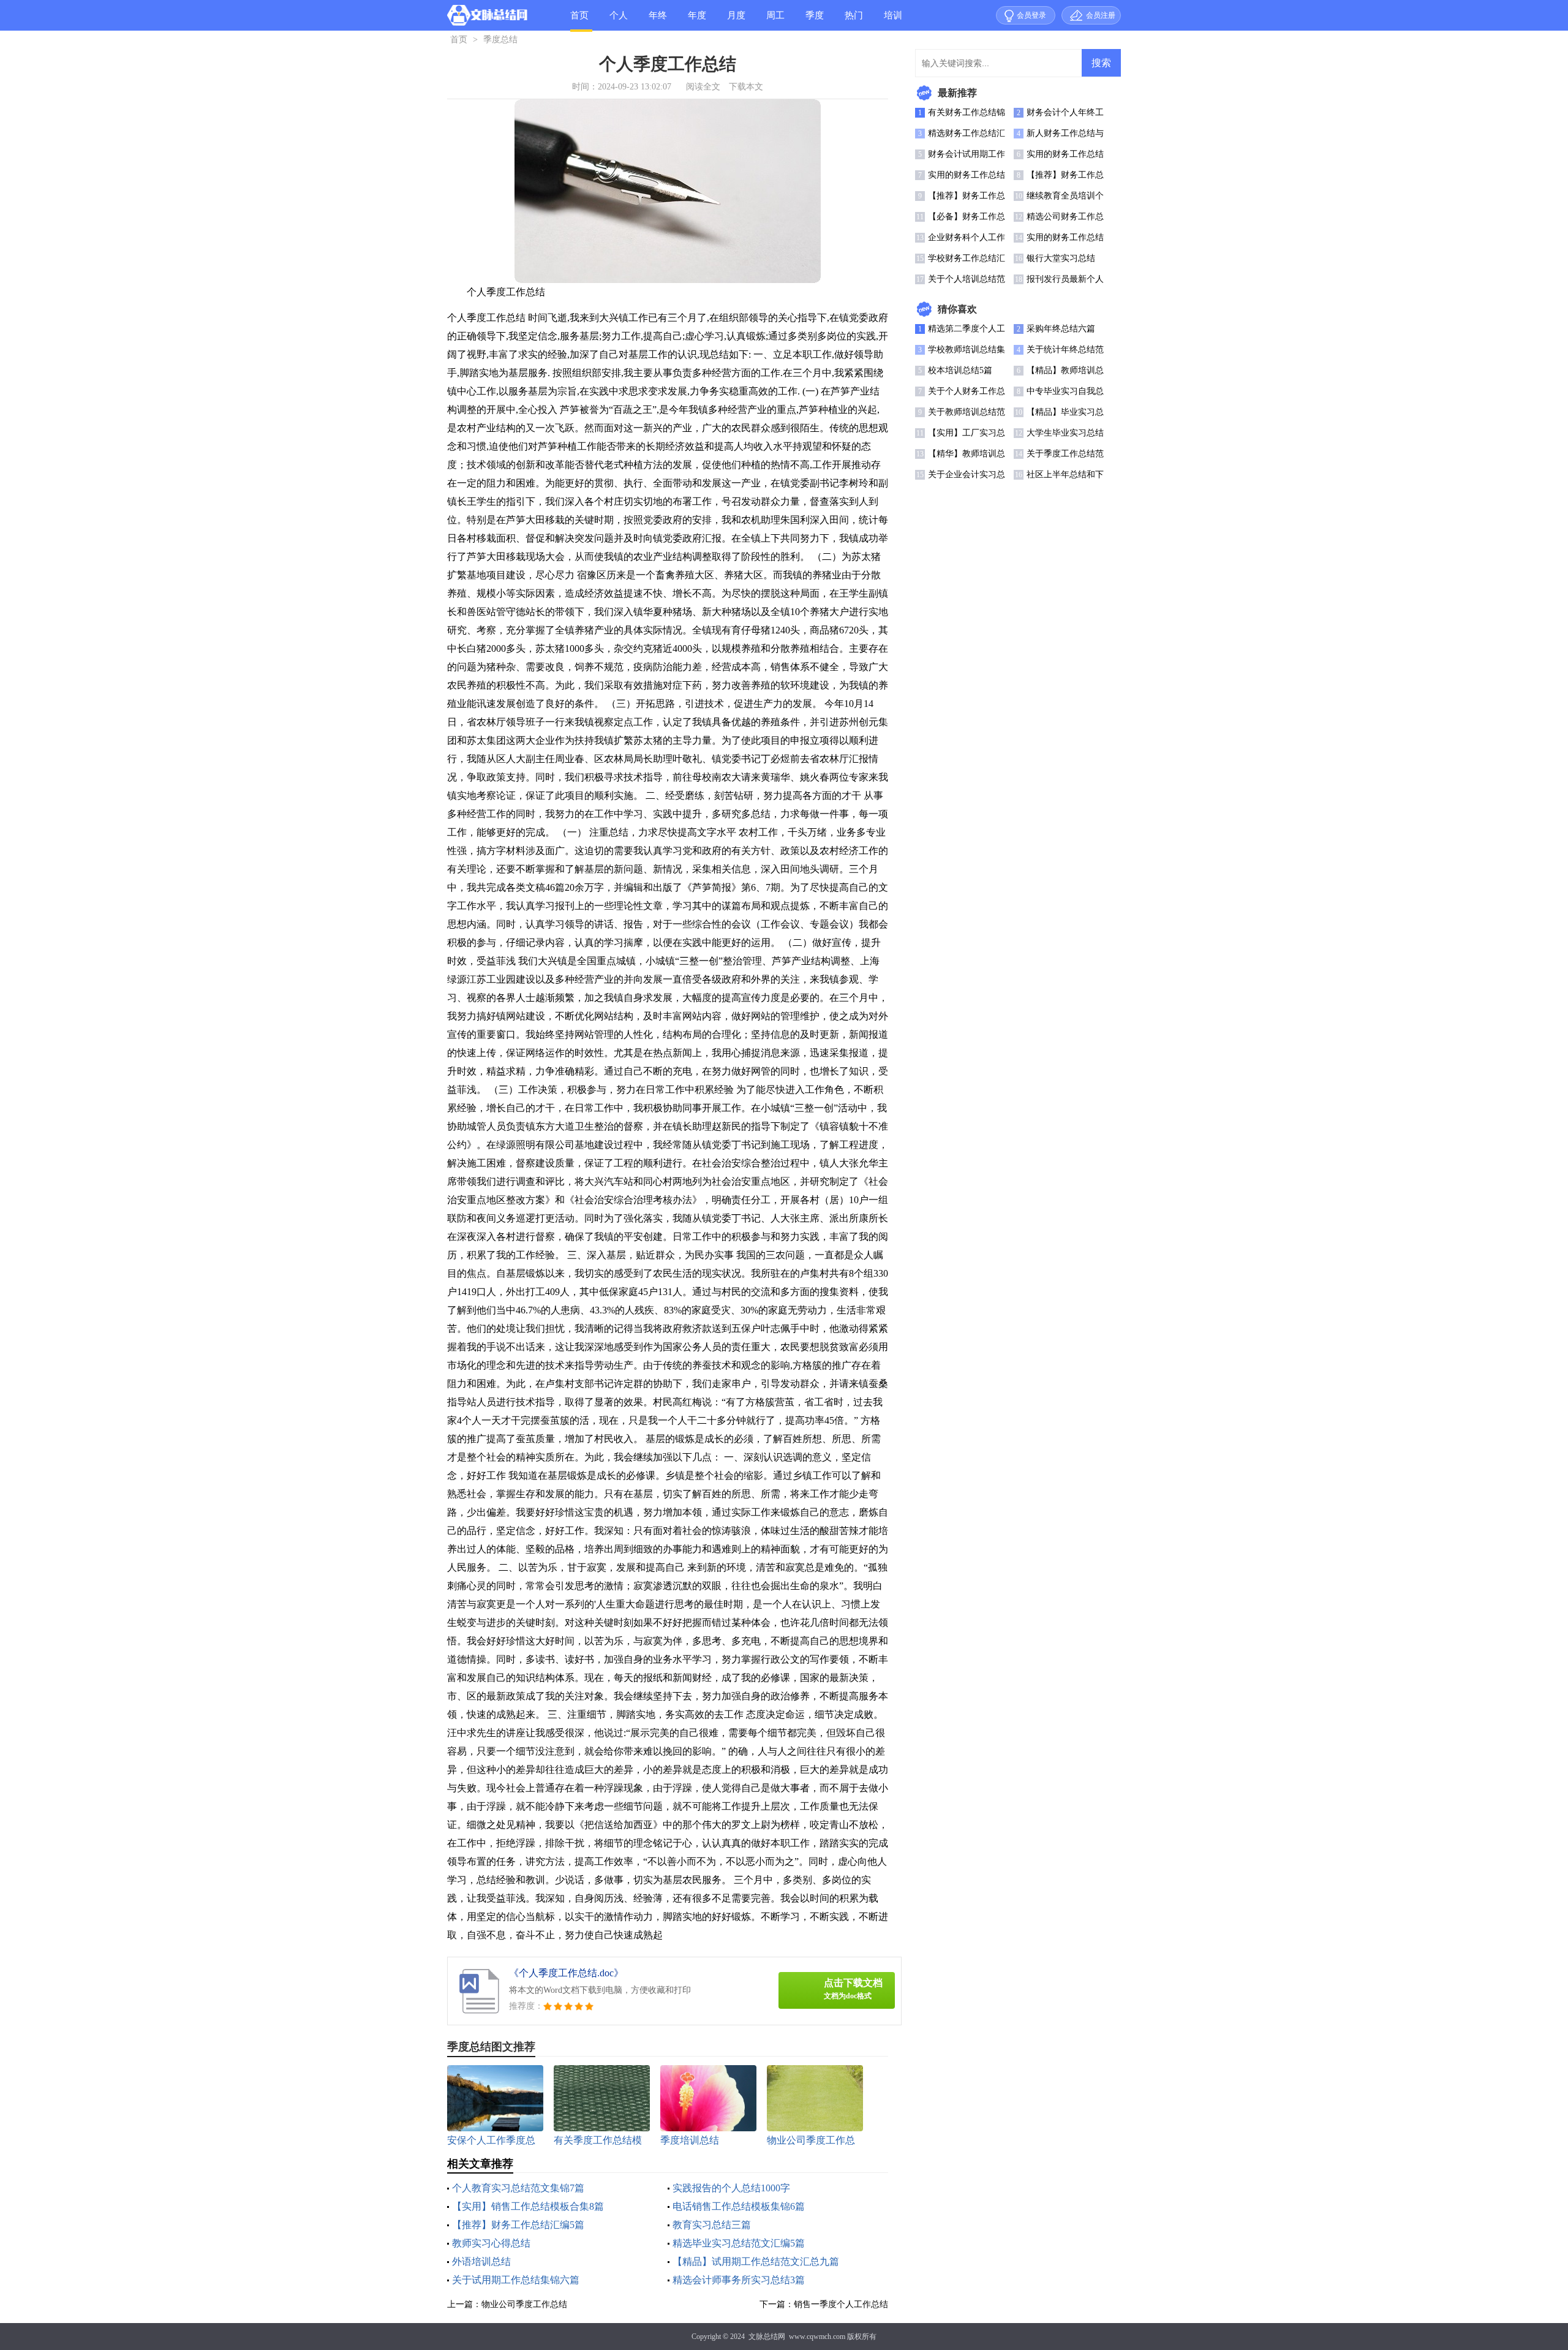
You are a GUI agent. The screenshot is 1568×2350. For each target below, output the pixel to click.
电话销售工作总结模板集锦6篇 (739, 2206)
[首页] (487, 18)
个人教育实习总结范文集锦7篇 (518, 2188)
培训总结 (893, 21)
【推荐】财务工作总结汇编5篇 (518, 2225)
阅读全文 (703, 87)
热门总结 (854, 21)
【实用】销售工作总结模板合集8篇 (528, 2206)
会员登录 (1031, 15)
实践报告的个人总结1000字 (731, 2188)
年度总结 (697, 21)
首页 (579, 15)
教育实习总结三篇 (712, 2225)
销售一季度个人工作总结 (841, 2304)
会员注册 (1101, 15)
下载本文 (746, 87)
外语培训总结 (481, 2261)
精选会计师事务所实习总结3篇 (739, 2280)
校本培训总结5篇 (960, 370)
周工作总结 (775, 21)
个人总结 (619, 21)
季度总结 (815, 21)
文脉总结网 (767, 2337)
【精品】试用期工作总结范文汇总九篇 (756, 2261)
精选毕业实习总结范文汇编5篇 (739, 2243)
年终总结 (658, 21)
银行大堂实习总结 (1061, 258)
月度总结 (736, 21)
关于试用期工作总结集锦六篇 (516, 2280)
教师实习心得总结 (491, 2243)
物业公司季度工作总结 (524, 2304)
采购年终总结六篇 (1061, 329)
